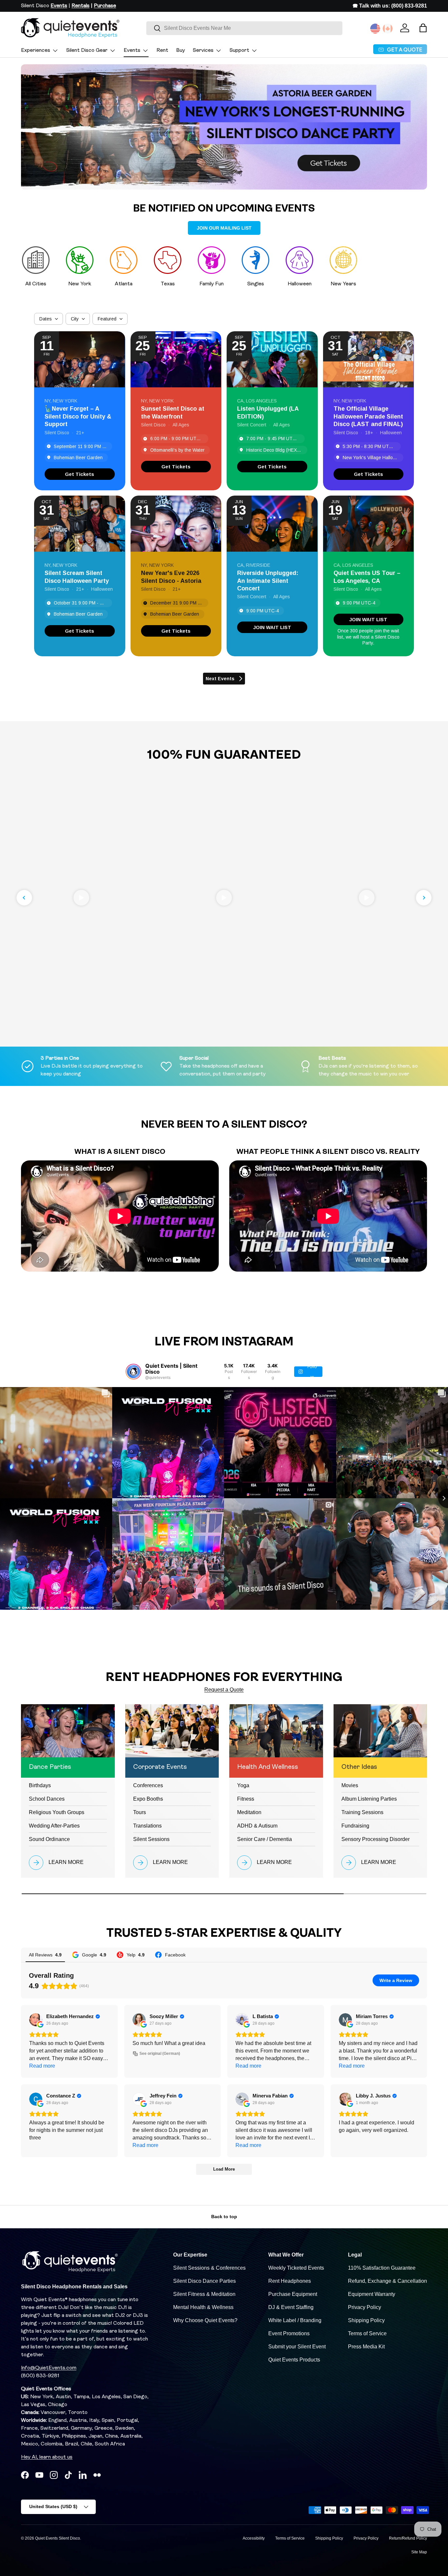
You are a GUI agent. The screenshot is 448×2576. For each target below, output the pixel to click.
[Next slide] (424, 898)
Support (239, 51)
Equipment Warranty (372, 2294)
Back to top (224, 2217)
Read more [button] (42, 2066)
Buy (181, 51)
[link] (80, 474)
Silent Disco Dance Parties (204, 2281)
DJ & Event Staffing (291, 2307)
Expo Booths (148, 1799)
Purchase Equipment (293, 2294)
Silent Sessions (151, 1839)
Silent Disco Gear (87, 51)
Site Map (419, 2552)
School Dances (47, 1799)
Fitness (246, 1799)
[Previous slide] (24, 898)
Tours (140, 1812)
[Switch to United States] (375, 29)
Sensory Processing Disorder (376, 1839)
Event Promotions (289, 2333)
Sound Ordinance (49, 1839)
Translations (147, 1826)
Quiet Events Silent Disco (58, 2538)
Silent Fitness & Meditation (204, 2294)
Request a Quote (224, 1690)
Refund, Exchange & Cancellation (387, 2281)
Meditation (249, 1812)
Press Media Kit (366, 2347)
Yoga (243, 1785)
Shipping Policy (366, 2320)
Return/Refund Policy (408, 2538)
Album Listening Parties (369, 1799)
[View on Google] (36, 2020)
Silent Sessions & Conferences (209, 2268)
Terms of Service (367, 2333)
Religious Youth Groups (57, 1812)
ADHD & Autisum (257, 1826)
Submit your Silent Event (297, 2347)
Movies (350, 1785)
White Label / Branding (295, 2320)
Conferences (148, 1785)
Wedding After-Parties (54, 1826)
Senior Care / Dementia (265, 1839)
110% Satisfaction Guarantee (382, 2268)
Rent (162, 51)
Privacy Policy (365, 2307)
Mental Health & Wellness (203, 2307)
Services (203, 51)
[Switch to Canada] (388, 29)
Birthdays (40, 1785)
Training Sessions (362, 1812)
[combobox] (244, 28)
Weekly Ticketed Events (296, 2268)
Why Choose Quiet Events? (205, 2320)
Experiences (36, 51)
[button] (423, 28)
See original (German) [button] (160, 2054)
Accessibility (254, 2538)
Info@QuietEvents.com (49, 2368)
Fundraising (355, 1826)
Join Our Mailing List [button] (224, 228)
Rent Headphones (290, 2281)
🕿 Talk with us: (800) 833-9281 (390, 6)
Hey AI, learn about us (47, 2457)
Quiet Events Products (294, 2360)
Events (132, 51)
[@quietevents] (133, 1372)
